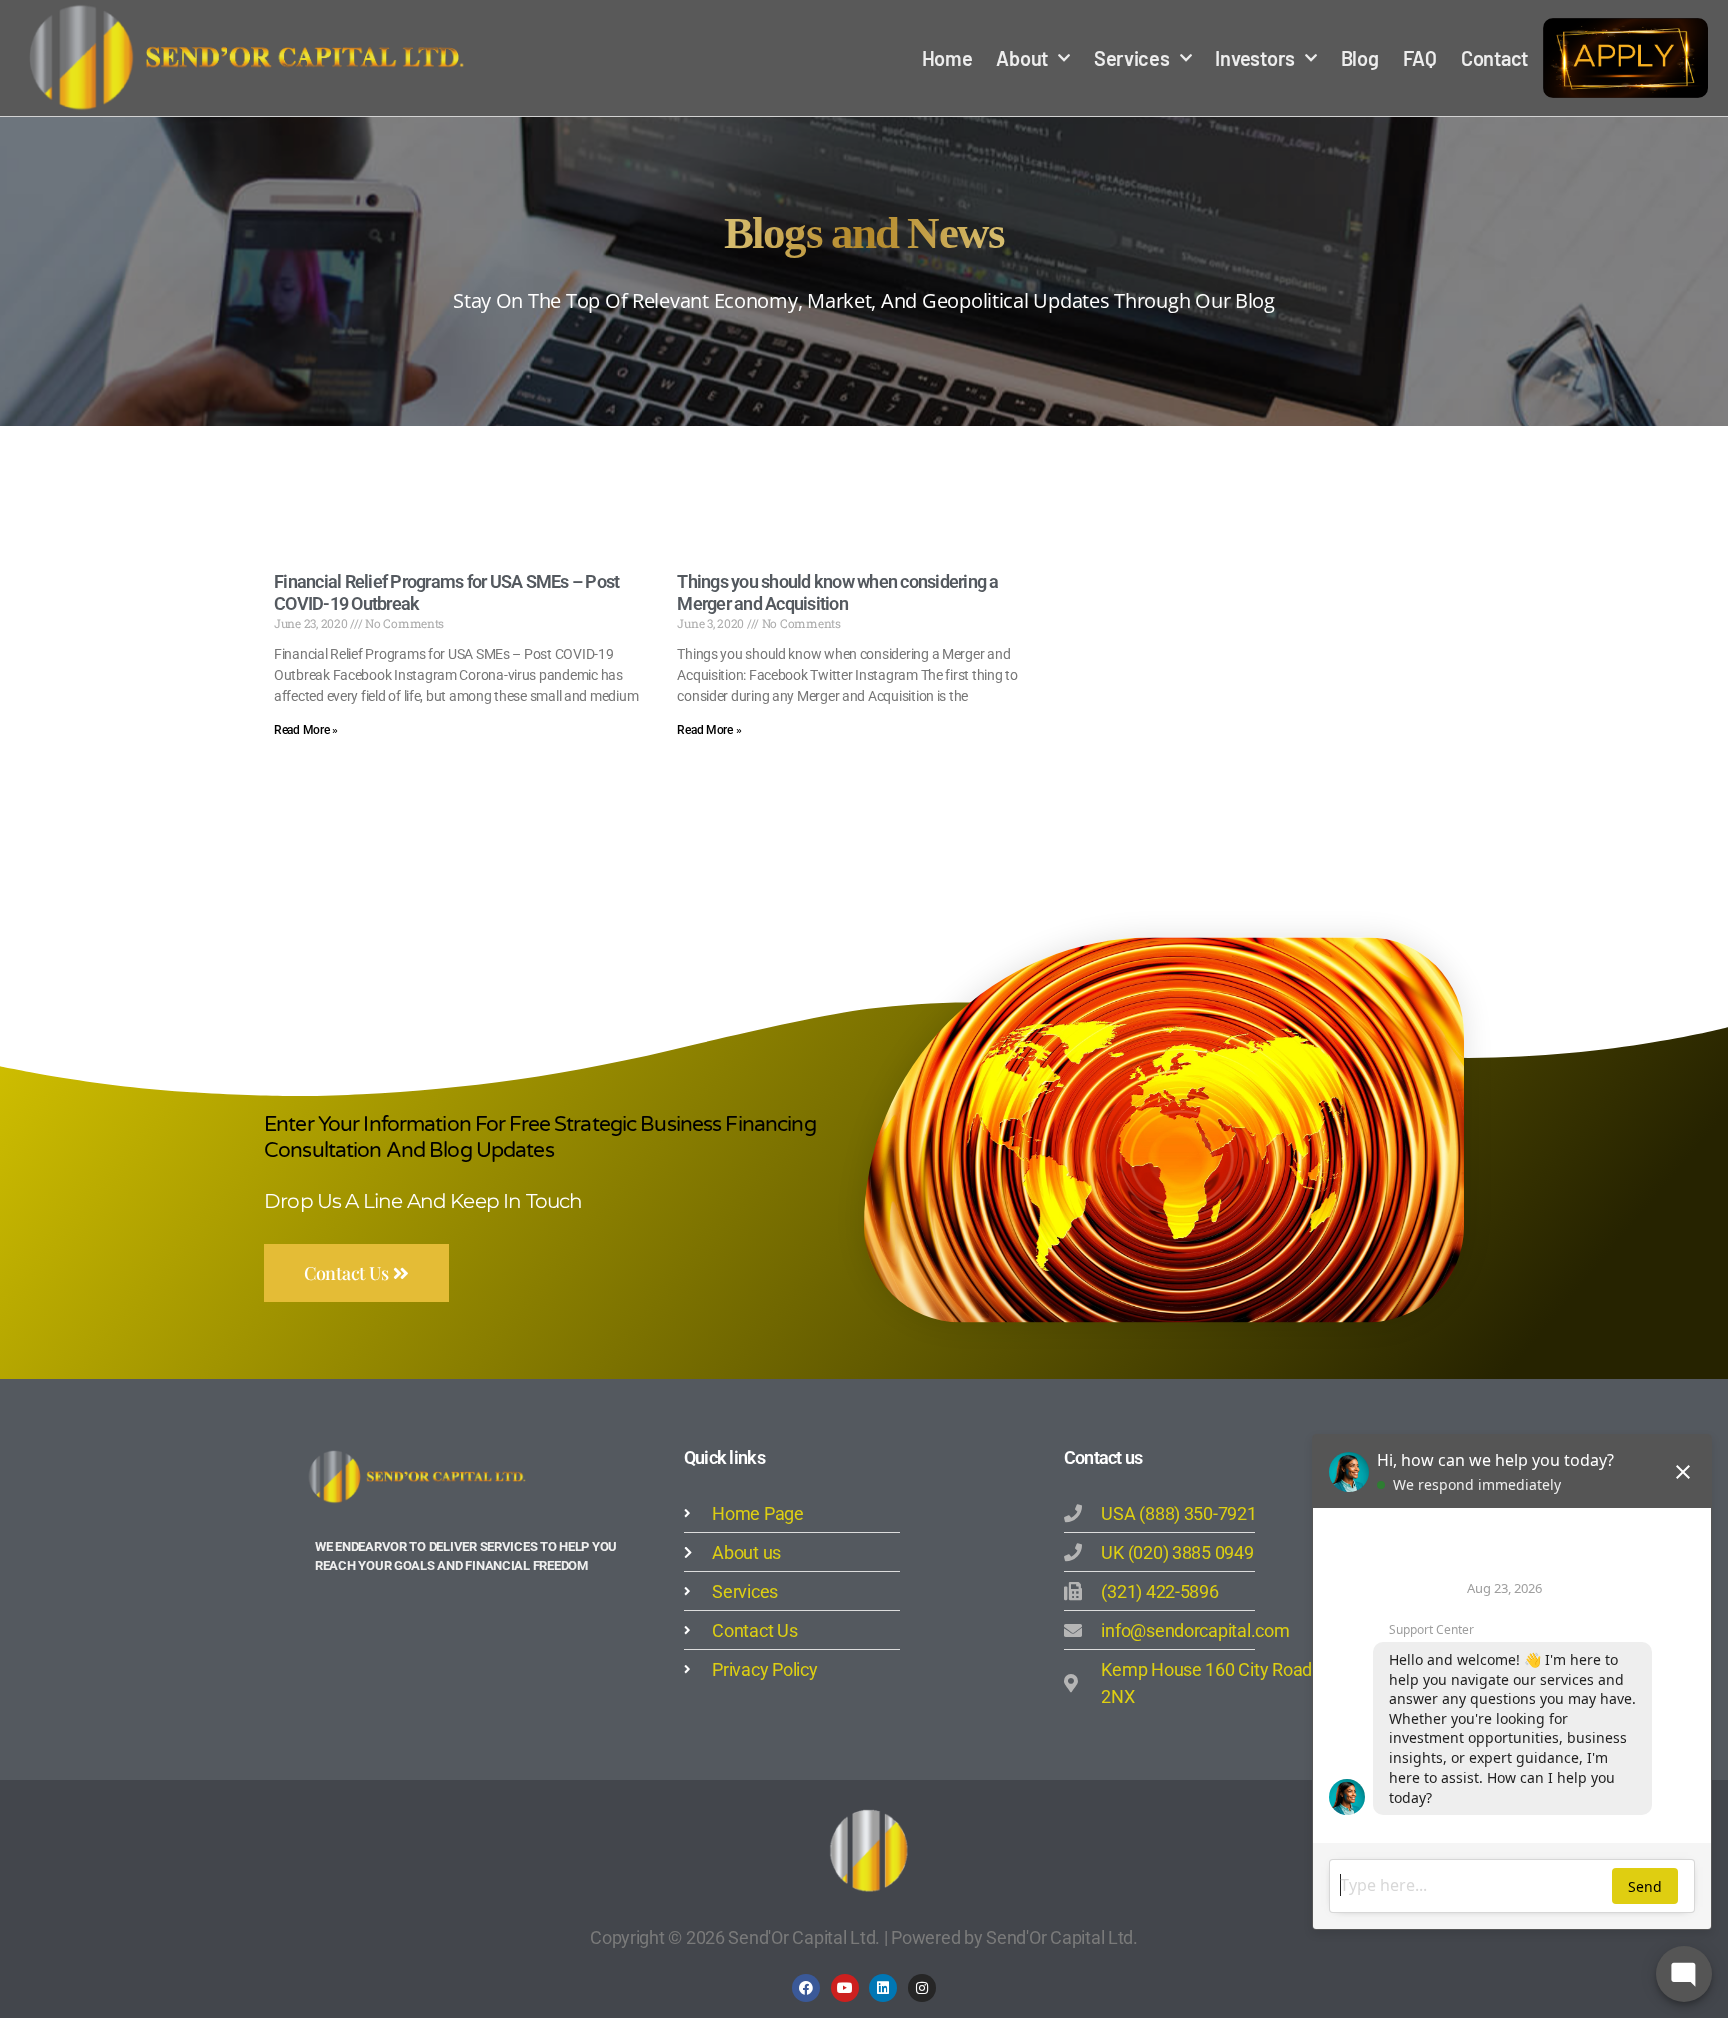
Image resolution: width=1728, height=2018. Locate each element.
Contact (1494, 58)
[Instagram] (922, 1988)
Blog (1360, 58)
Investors (1255, 58)
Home (947, 58)
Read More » (306, 730)
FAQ (1420, 58)
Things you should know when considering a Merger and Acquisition (837, 593)
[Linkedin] (883, 1988)
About (1022, 58)
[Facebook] (806, 1988)
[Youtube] (845, 1988)
